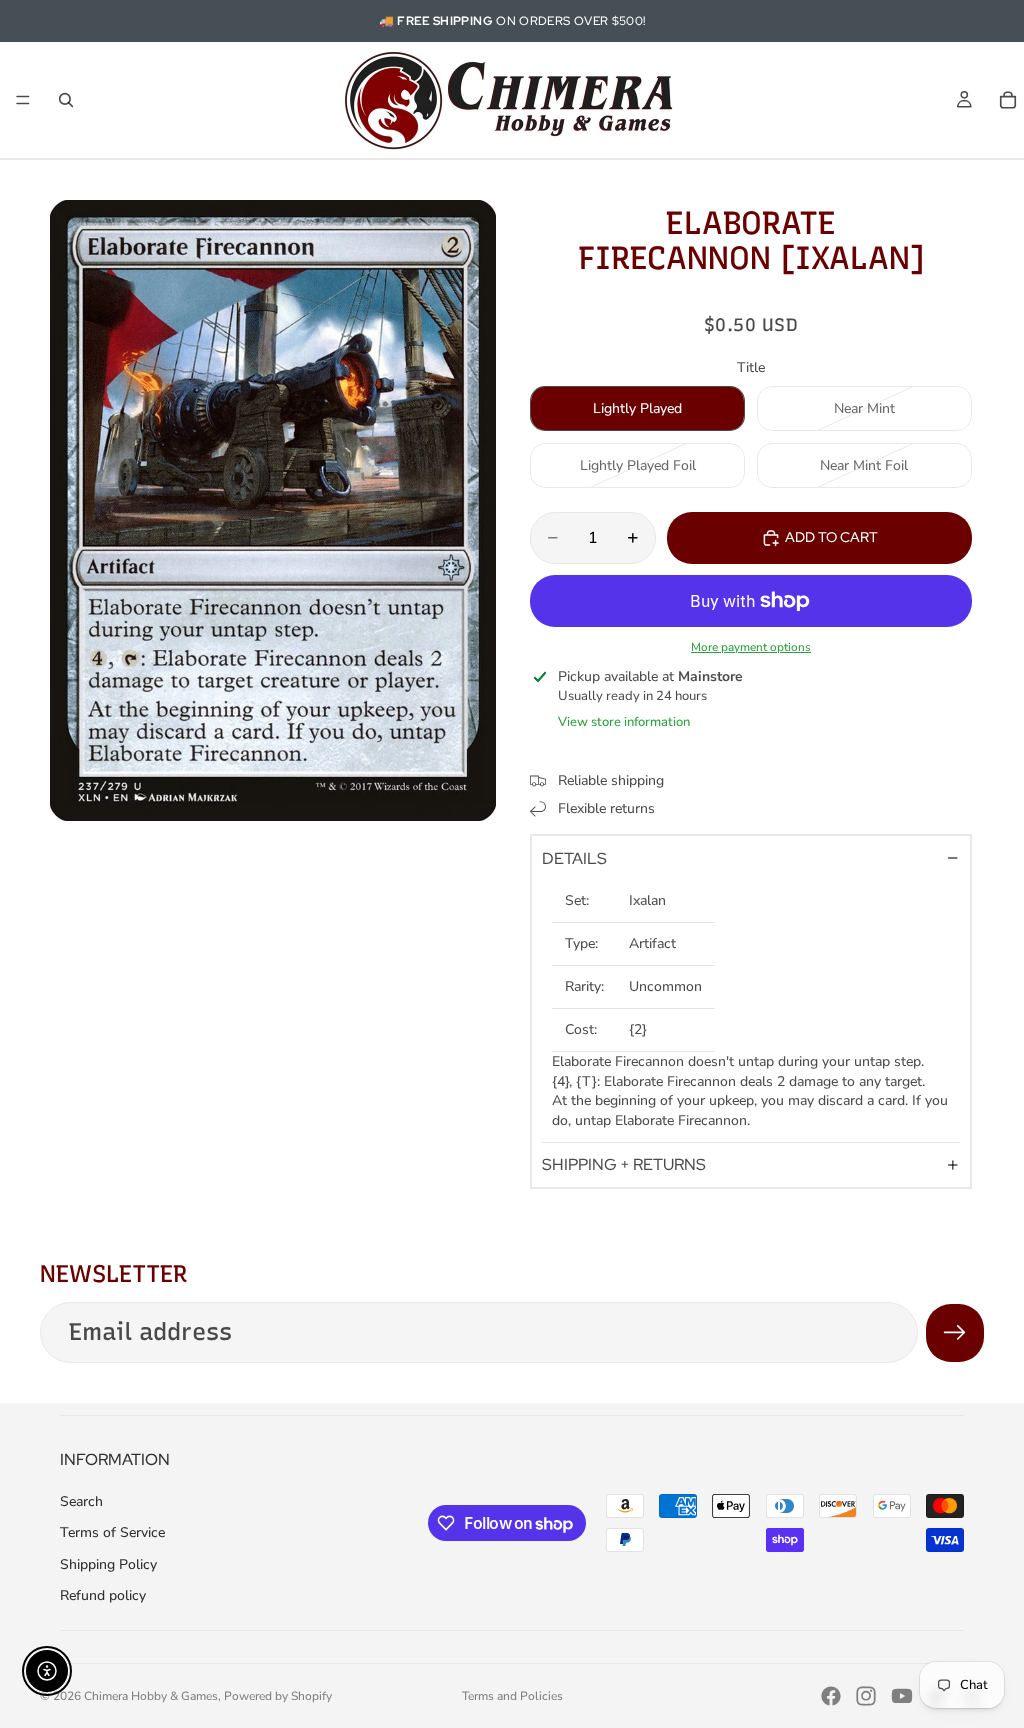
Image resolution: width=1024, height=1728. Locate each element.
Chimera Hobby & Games (151, 1696)
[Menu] (23, 100)
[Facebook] (831, 1696)
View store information (624, 722)
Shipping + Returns (624, 1164)
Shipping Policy (108, 1564)
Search (81, 1501)
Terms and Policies (512, 1696)
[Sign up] (955, 1333)
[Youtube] (902, 1696)
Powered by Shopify (278, 1696)
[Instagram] (866, 1696)
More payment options (751, 647)
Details (574, 858)
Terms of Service (112, 1532)
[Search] (66, 100)
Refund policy (103, 1595)
